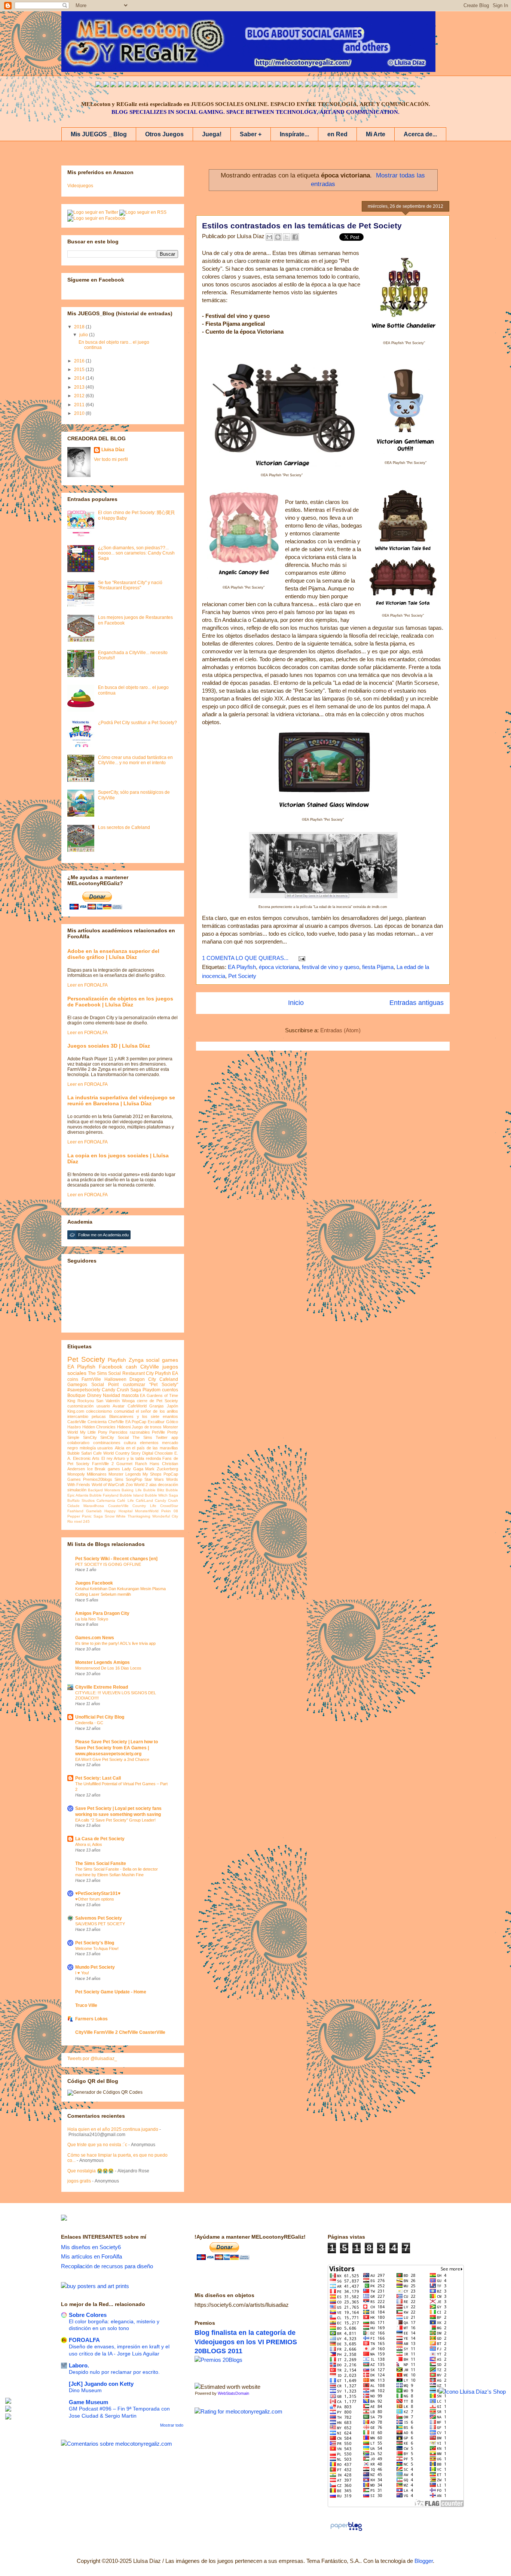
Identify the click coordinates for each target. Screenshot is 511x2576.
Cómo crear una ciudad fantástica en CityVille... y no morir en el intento (135, 760)
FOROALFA (84, 2340)
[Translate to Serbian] (255, 85)
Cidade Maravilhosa (86, 1506)
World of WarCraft (108, 1485)
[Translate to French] (203, 85)
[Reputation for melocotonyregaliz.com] (238, 2411)
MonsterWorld (147, 1511)
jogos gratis (79, 2181)
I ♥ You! (82, 1973)
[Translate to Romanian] (330, 85)
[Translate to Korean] (181, 85)
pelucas (99, 1416)
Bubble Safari (79, 1453)
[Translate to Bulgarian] (368, 85)
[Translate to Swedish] (338, 85)
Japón (172, 1406)
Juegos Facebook (94, 1583)
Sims (119, 1479)
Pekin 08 (170, 1511)
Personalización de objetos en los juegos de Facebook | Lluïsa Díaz (120, 1002)
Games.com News (95, 1638)
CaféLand (144, 1500)
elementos (149, 1443)
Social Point (105, 1385)
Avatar (119, 1406)
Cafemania (106, 1500)
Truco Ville (86, 2005)
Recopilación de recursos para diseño (107, 2266)
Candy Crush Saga (122, 1390)
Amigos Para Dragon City (102, 1613)
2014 (80, 378)
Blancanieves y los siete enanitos (144, 1416)
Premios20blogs (98, 1479)
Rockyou (86, 1401)
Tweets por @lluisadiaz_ (92, 2059)
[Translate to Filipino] (121, 85)
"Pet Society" (164, 1385)
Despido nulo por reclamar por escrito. (114, 2372)
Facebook (111, 1367)
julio (84, 335)
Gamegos (77, 1385)
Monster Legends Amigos (102, 1662)
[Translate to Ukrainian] (300, 85)
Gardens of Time (162, 1395)
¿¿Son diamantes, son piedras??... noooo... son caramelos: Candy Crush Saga (136, 553)
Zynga (136, 1360)
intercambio (78, 1416)
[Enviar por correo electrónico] (269, 237)
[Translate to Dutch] (323, 85)
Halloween (115, 1379)
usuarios (105, 1448)
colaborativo (78, 1443)
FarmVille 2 (103, 1464)
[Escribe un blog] (278, 237)
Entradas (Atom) (340, 1030)
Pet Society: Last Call (98, 1778)
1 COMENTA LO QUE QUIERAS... (245, 958)
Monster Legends (125, 1474)
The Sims (142, 1437)
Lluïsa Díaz (113, 450)
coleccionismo (99, 1411)
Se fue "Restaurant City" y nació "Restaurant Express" (130, 585)
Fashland (75, 1511)
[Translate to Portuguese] (136, 85)
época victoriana (279, 967)
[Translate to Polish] (278, 85)
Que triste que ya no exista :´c (97, 2145)
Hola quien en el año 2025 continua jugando (113, 2129)
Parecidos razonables (130, 1432)
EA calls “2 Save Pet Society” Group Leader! (115, 1820)
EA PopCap (136, 1422)
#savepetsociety (84, 1390)
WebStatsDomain (233, 2393)
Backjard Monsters (104, 1490)
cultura (130, 1443)
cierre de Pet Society (157, 1401)
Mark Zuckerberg (162, 1469)
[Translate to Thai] (143, 85)
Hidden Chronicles (99, 1427)
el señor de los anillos (157, 1411)
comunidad (124, 1411)
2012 (80, 396)
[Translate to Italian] (128, 85)
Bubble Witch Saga (161, 1495)
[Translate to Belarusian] (383, 85)
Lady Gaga (133, 1469)
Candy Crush (166, 1500)
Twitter (162, 1437)
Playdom (152, 1390)
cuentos (170, 1390)
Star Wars (154, 1479)
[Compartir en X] (287, 237)
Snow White (115, 1516)
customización (80, 1406)
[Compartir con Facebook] (295, 237)
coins (73, 1379)
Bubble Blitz (154, 1490)
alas (153, 1485)
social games (162, 1360)
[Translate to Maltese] (375, 85)
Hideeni (124, 1427)
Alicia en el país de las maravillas (146, 1448)
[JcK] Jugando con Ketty (101, 2384)
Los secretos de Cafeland (124, 827)
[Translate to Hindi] (241, 85)
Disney (94, 1395)
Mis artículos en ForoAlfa (91, 2256)
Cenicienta (97, 1422)
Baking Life (131, 1490)
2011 (80, 405)
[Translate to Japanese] (166, 85)
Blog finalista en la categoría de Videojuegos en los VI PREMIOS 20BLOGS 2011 (246, 2342)
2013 (80, 387)
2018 (80, 327)
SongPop (134, 1479)
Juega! (212, 134)
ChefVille (116, 1422)
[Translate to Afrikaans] (248, 85)
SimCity (90, 1437)
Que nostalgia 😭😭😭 (91, 2171)
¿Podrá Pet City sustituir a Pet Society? (137, 723)
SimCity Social (114, 1437)
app (175, 1437)
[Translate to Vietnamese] (188, 85)
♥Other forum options (95, 1899)
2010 (80, 413)
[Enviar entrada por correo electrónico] (300, 958)
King (71, 1401)
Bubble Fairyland (104, 1495)
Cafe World (103, 1453)
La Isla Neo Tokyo (92, 1619)
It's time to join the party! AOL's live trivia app (115, 1643)
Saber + (251, 134)
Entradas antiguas (417, 1003)
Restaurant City (138, 1373)
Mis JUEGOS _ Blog (99, 134)
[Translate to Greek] (211, 85)
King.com (76, 1411)
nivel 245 (82, 1521)
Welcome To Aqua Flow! (97, 1948)
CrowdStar (169, 1506)
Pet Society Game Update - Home (111, 1992)
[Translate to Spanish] (106, 85)
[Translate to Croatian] (263, 85)
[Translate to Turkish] (218, 85)
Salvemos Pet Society (99, 1918)
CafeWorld (137, 1406)
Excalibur (156, 1422)
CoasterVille (118, 1506)
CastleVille (77, 1422)
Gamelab (94, 1511)
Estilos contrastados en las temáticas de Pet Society (302, 226)
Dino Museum (85, 2390)
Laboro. (79, 2365)
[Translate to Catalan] (405, 85)
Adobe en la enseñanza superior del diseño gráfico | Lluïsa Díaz (113, 954)
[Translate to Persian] (398, 85)
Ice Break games (104, 1469)
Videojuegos (80, 186)
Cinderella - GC (89, 1723)
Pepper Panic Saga (85, 1516)
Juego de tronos (147, 1427)
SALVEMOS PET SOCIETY (100, 1924)
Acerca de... (420, 134)
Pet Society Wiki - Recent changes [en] (116, 1559)
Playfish (117, 1360)
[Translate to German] (196, 85)
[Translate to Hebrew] (233, 85)
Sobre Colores (88, 2315)
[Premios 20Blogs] (218, 2360)
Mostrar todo (172, 2425)
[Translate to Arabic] (151, 85)
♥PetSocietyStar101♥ (98, 1893)
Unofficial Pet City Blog (100, 1717)
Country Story (128, 1453)
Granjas (157, 1406)
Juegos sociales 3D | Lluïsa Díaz (109, 1046)
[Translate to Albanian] (270, 85)
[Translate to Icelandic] (285, 85)
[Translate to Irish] (360, 85)
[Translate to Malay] (158, 85)
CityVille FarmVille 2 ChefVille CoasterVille (120, 2032)
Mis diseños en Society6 (91, 2247)
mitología (88, 1448)
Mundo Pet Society (95, 1967)
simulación (77, 1490)
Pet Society (242, 976)
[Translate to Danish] (315, 85)
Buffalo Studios (81, 1500)
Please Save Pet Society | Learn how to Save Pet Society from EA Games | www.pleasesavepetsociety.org (117, 1748)
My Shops (152, 1474)
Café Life (125, 1500)
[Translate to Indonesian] (113, 85)
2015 (80, 370)
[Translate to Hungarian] (293, 85)
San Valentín (108, 1401)
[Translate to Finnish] (345, 85)
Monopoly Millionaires (87, 1474)
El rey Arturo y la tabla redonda (131, 1458)
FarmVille (91, 1379)
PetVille (158, 1432)
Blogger (424, 2561)
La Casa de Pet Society (100, 1839)
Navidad (111, 1395)
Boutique (77, 1395)
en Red (337, 134)
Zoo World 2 (137, 1485)
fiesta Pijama (378, 967)
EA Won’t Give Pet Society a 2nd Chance (112, 1759)
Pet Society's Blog (95, 1943)
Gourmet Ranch (132, 1464)
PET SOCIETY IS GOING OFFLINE (108, 1564)
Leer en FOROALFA (88, 985)
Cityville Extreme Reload (102, 1687)
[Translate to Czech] (308, 85)
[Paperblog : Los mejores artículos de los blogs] (346, 2531)
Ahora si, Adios (89, 1844)
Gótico (172, 1422)
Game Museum (88, 2402)
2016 (80, 361)
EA (143, 1395)
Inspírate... (294, 134)
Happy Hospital (118, 1511)
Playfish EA (166, 1373)
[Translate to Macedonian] (390, 85)
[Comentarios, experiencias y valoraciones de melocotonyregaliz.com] (117, 2444)
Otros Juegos (164, 134)
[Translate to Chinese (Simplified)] (173, 85)
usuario (103, 1406)
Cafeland (169, 1379)
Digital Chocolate (157, 1453)
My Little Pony (94, 1432)
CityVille (150, 1367)
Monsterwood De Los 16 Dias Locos (108, 1668)
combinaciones (107, 1443)
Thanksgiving (139, 1516)
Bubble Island (132, 1495)
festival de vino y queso (331, 967)
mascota (130, 1395)
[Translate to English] (98, 85)
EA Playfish (242, 967)
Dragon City (143, 1379)
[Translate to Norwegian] (353, 85)
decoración (168, 1485)
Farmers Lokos (91, 2019)
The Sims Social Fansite (101, 1863)
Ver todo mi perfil (111, 459)
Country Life (144, 1506)
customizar (134, 1385)
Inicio (296, 1003)
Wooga (128, 1401)
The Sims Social (104, 1373)
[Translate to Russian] (226, 85)
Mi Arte (376, 134)
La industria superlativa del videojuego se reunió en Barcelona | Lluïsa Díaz (121, 1100)
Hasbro (74, 1427)
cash (131, 1367)
